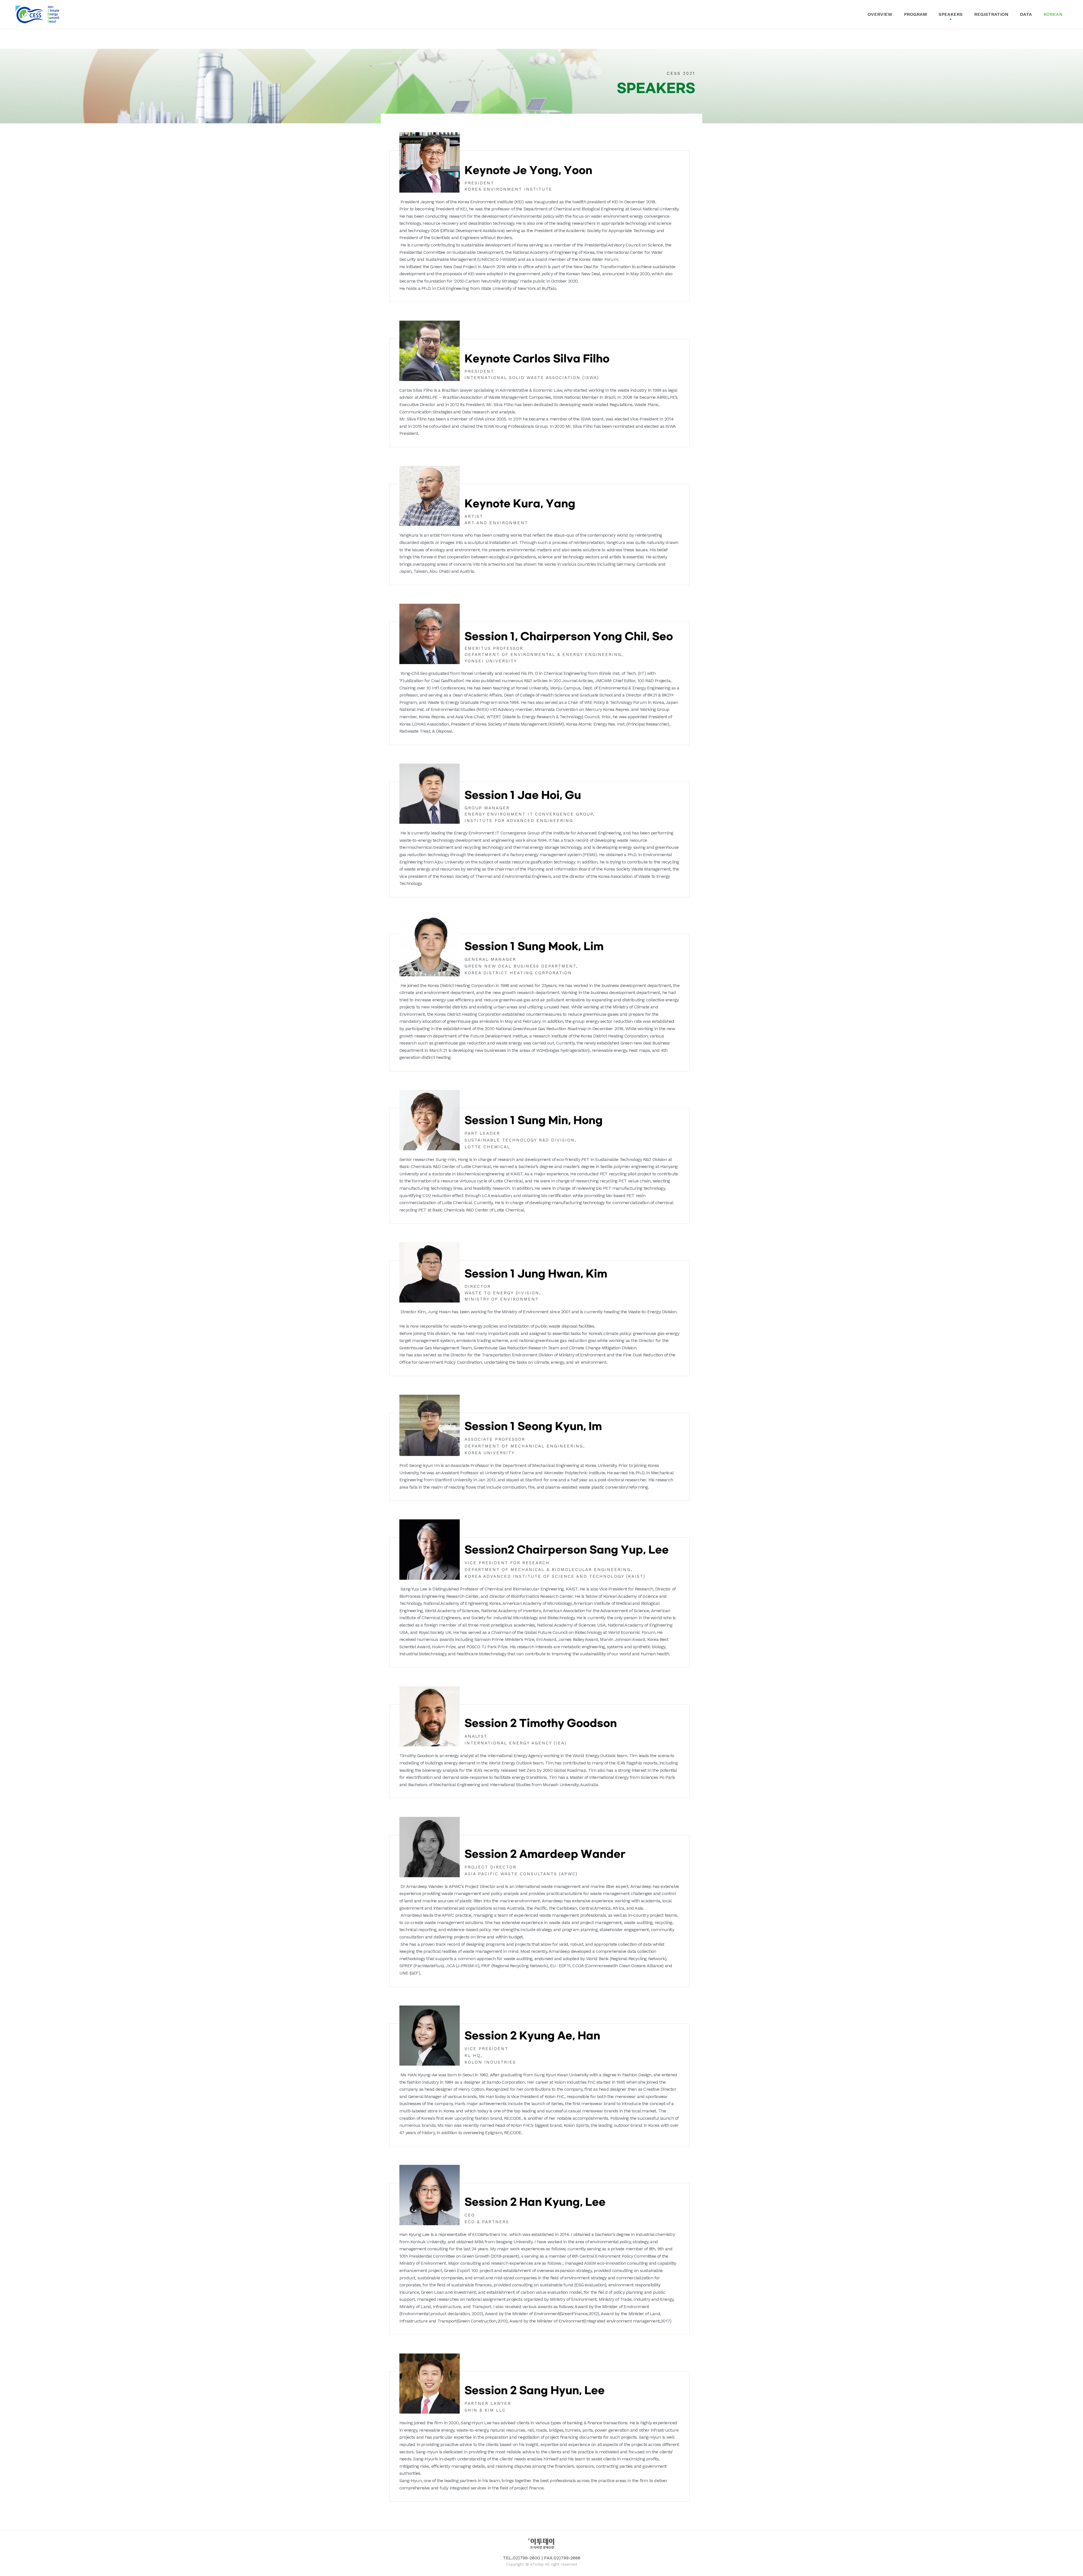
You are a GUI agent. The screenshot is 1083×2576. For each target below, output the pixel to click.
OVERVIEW (880, 14)
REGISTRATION (991, 14)
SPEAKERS (951, 14)
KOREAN (1053, 14)
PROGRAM (915, 14)
